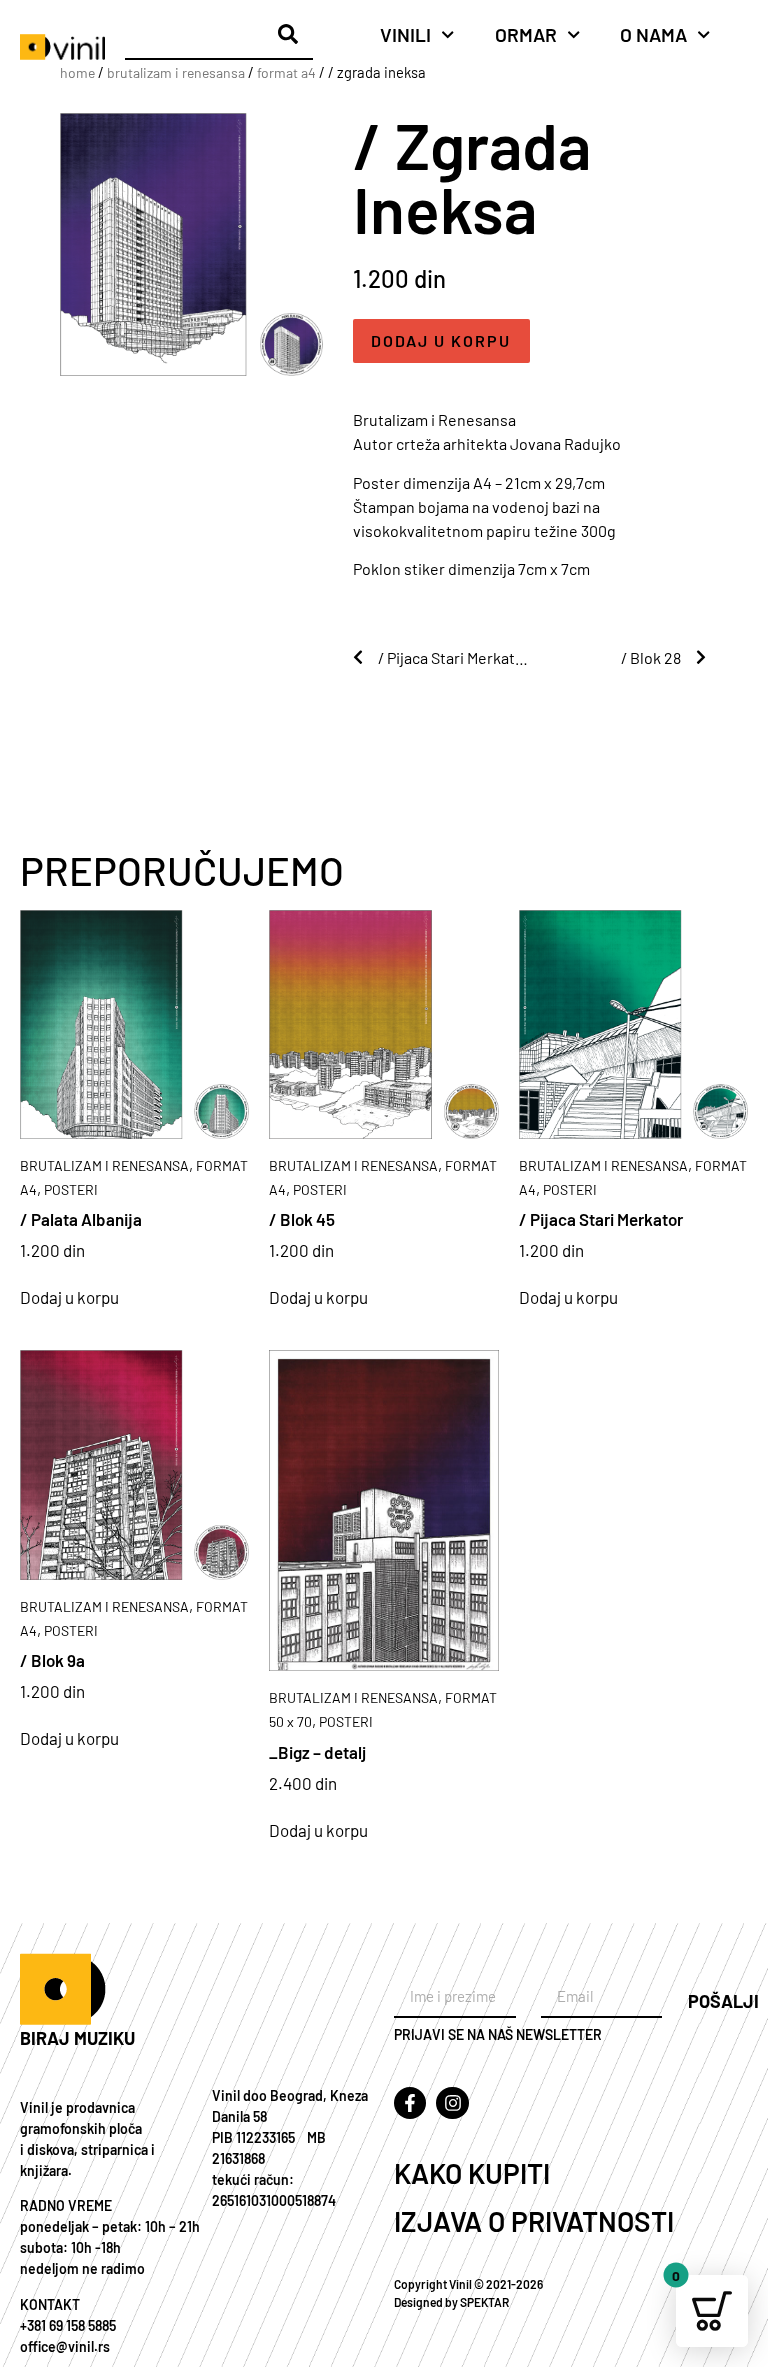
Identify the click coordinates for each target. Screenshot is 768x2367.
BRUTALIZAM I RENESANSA (176, 72)
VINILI (405, 34)
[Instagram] (452, 2103)
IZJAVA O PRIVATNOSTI (534, 2221)
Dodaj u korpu (441, 340)
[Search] (288, 34)
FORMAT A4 (286, 72)
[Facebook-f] (410, 2103)
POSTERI (71, 1189)
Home (77, 72)
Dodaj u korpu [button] (69, 1297)
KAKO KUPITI (472, 2173)
